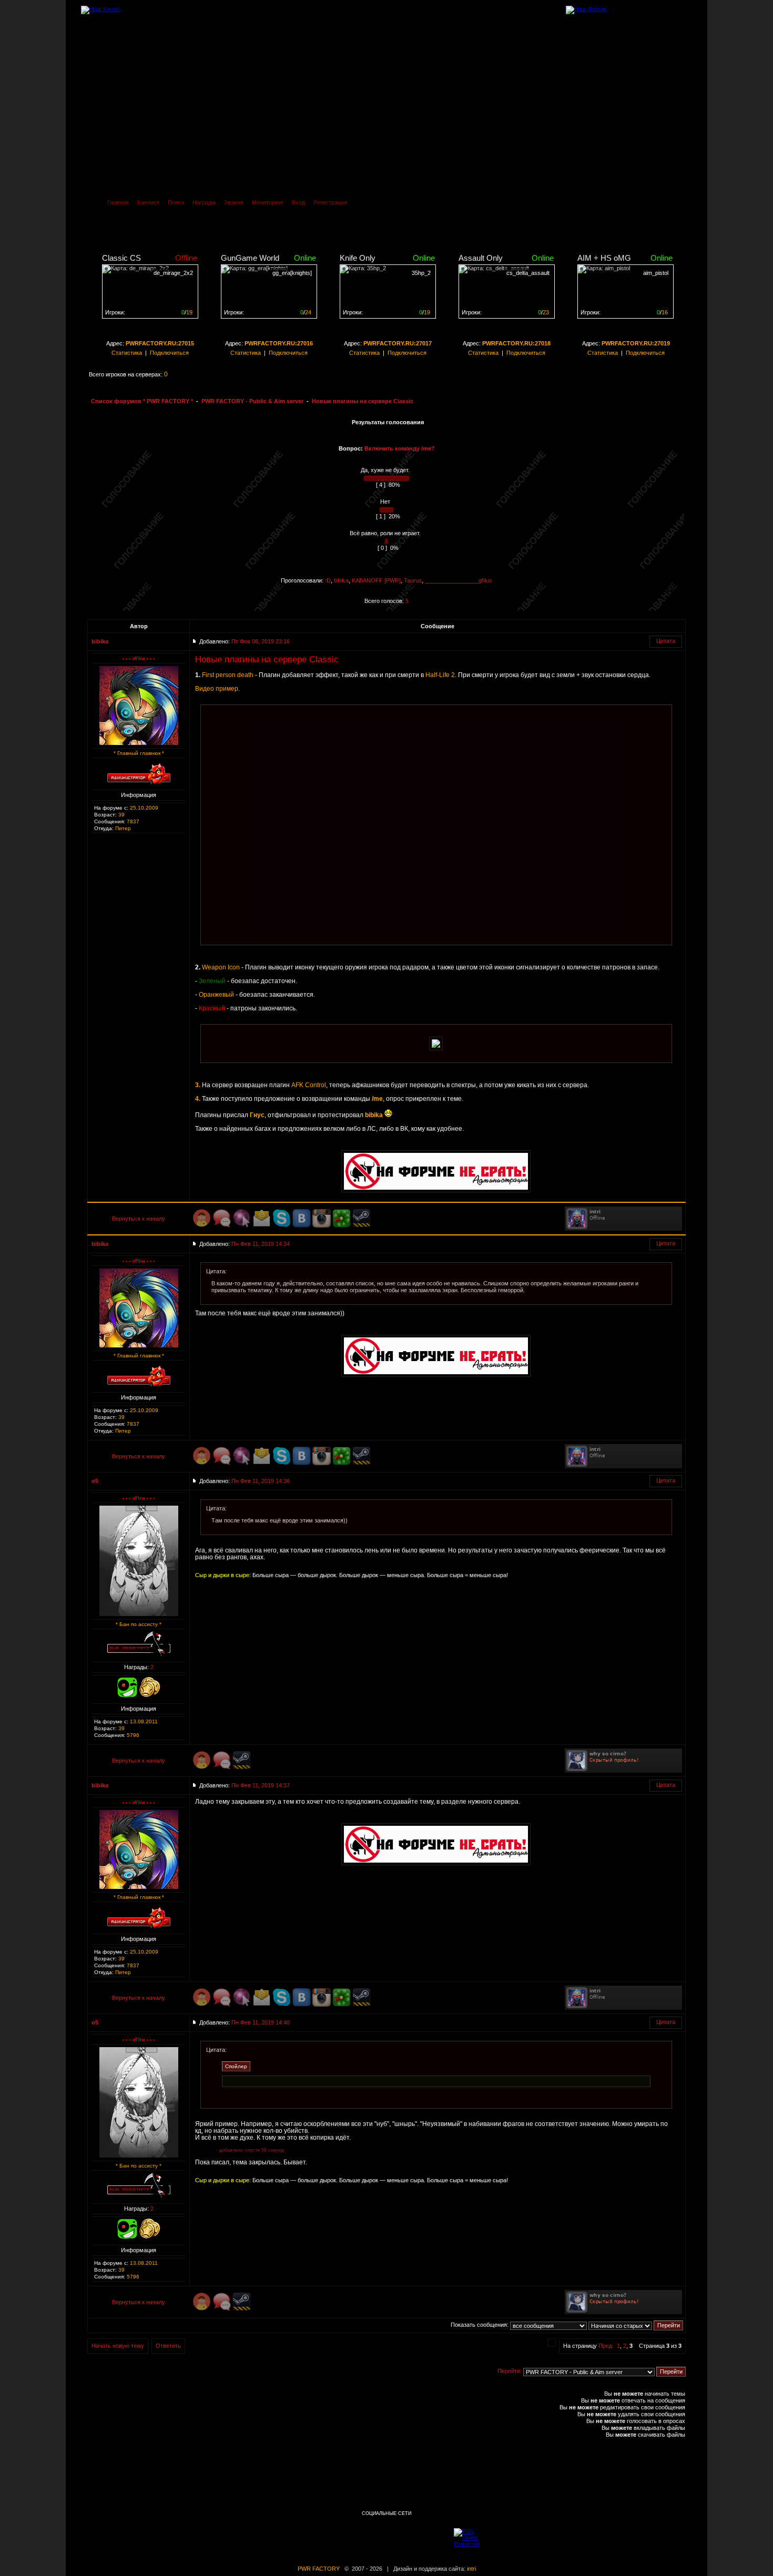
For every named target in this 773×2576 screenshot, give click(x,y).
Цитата (666, 641)
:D (328, 580)
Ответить (168, 2346)
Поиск (176, 202)
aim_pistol (656, 273)
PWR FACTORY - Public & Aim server (252, 401)
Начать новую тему (118, 2346)
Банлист (148, 202)
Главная (118, 202)
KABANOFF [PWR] (376, 580)
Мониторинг (268, 202)
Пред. (606, 2346)
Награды (204, 202)
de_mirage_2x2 (173, 273)
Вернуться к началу (139, 1219)
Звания (234, 202)
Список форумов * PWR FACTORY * (142, 401)
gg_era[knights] (292, 273)
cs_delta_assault (528, 273)
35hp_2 (421, 273)
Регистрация (330, 202)
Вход (298, 202)
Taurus (413, 580)
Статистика (127, 353)
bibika (341, 580)
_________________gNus (459, 580)
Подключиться (169, 353)
